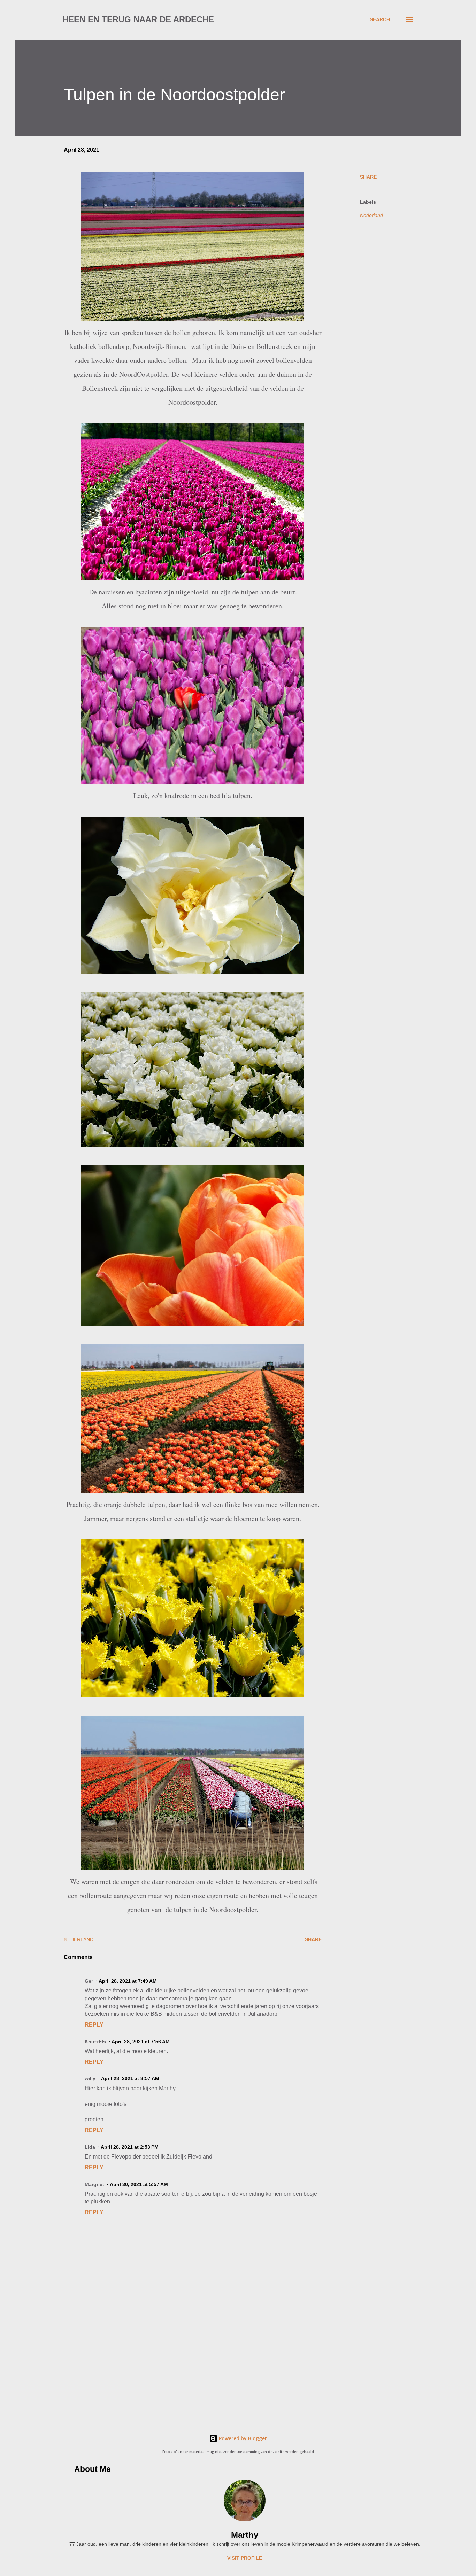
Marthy (245, 2535)
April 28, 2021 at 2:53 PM (130, 2147)
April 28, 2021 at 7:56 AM (141, 2042)
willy (90, 2078)
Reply (94, 2025)
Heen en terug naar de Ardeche (138, 19)
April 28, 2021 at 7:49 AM (128, 1981)
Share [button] (368, 177)
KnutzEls (95, 2042)
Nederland (371, 215)
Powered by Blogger (242, 2438)
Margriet (94, 2184)
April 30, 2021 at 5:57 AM (139, 2184)
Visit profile (245, 2558)
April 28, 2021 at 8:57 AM (130, 2078)
